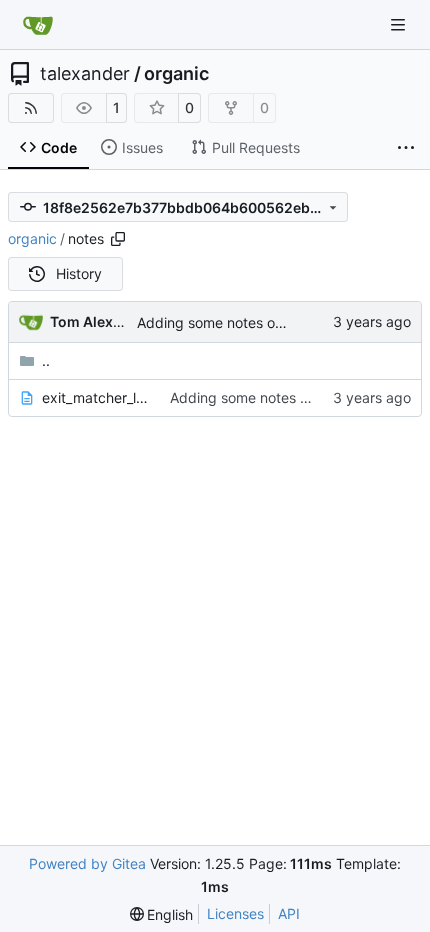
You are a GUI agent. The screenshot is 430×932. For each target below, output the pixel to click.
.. (46, 360)
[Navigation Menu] (400, 24)
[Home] (38, 25)
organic (176, 74)
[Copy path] (118, 239)
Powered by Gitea (87, 863)
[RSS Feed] (31, 108)
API (289, 913)
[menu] (162, 914)
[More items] (406, 148)
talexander (85, 74)
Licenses (235, 913)
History (79, 273)
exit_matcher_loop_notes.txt (96, 397)
